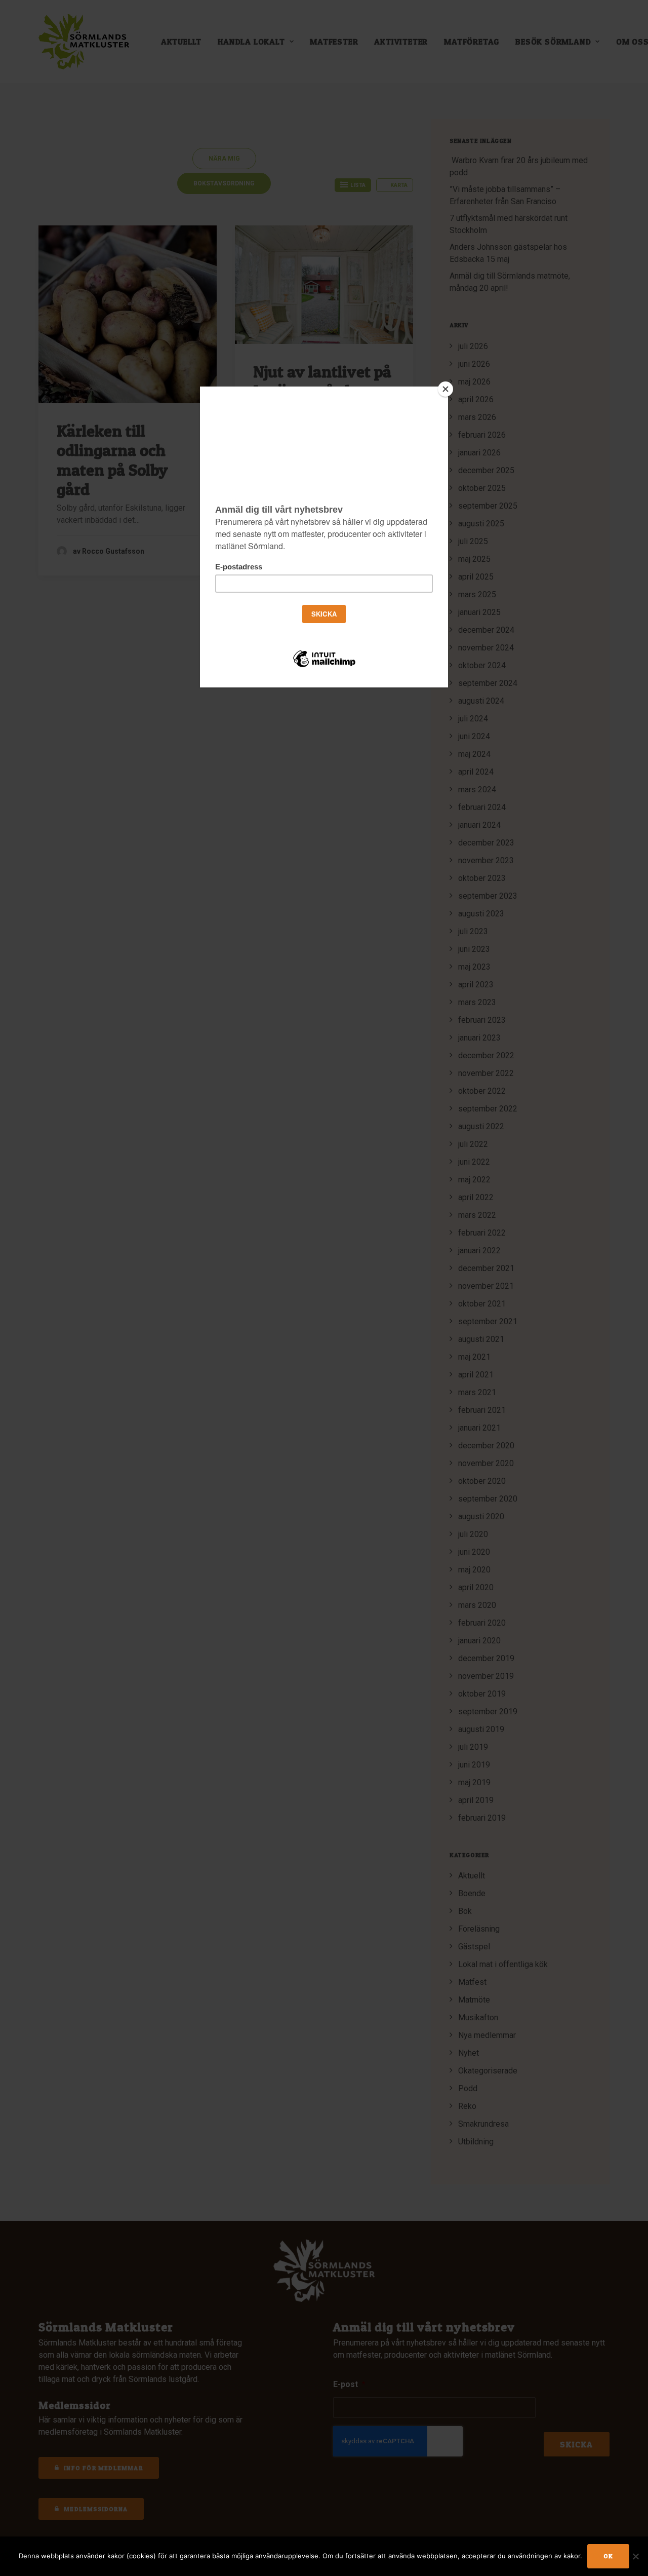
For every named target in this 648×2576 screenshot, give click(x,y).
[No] (635, 2556)
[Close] (445, 389)
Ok (608, 2556)
